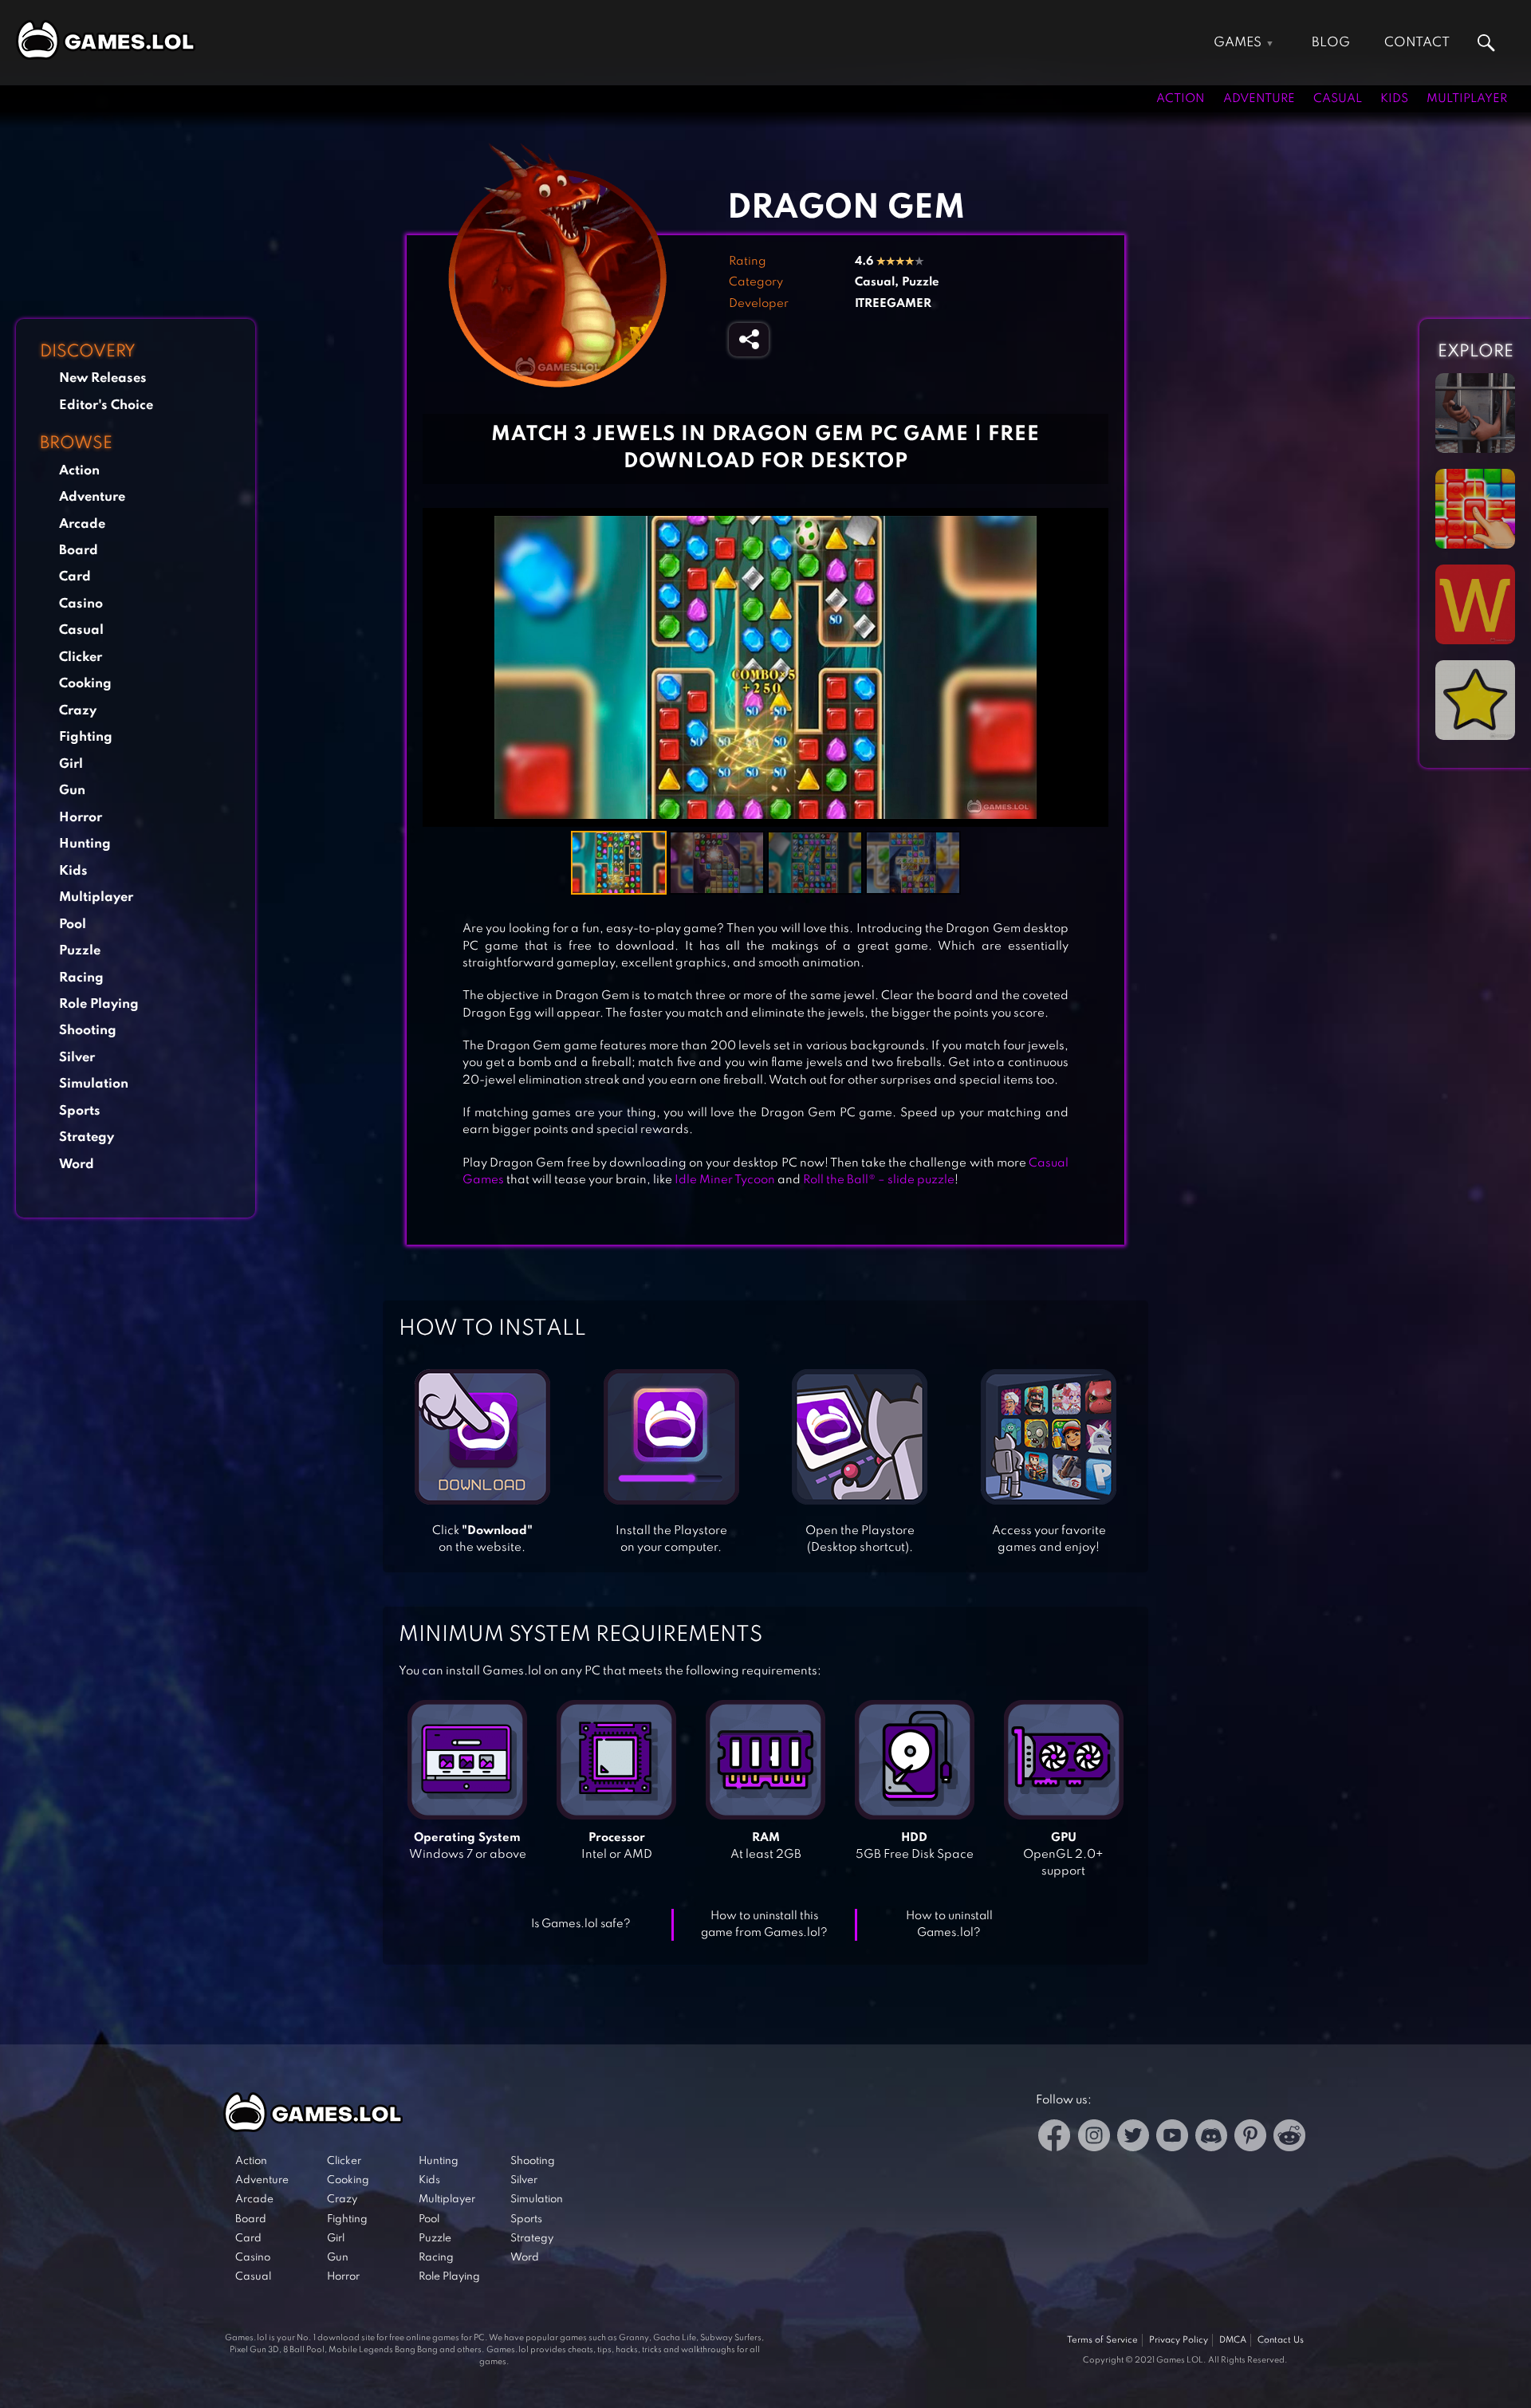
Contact (1417, 43)
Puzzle (80, 951)
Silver (77, 1058)
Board (79, 551)
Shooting (88, 1031)
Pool (73, 925)
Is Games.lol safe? (581, 1924)
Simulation (94, 1084)
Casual (1338, 99)
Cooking (85, 684)
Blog (1331, 43)
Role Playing (99, 1004)
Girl (71, 764)
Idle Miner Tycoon (725, 1180)
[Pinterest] (1250, 2138)
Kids (1394, 99)
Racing (81, 978)
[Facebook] (1055, 2138)
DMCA (1233, 2340)
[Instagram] (1094, 2138)
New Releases (103, 378)
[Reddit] (1289, 2138)
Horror (81, 818)
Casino (81, 604)
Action (1181, 99)
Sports (80, 1111)
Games (1238, 43)
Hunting (85, 844)
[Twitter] (1133, 2138)
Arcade (82, 524)
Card (75, 577)
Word (77, 1165)
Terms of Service (1102, 2340)
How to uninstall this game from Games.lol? (764, 1924)
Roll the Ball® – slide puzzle (879, 1180)
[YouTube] (1172, 2138)
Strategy (87, 1137)
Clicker (81, 657)
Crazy (78, 711)
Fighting (86, 737)
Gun (72, 791)
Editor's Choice (106, 405)
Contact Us (1281, 2340)
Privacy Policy (1179, 2340)
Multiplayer (1467, 99)
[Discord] (1211, 2138)
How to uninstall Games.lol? (949, 1924)
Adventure (1259, 99)
